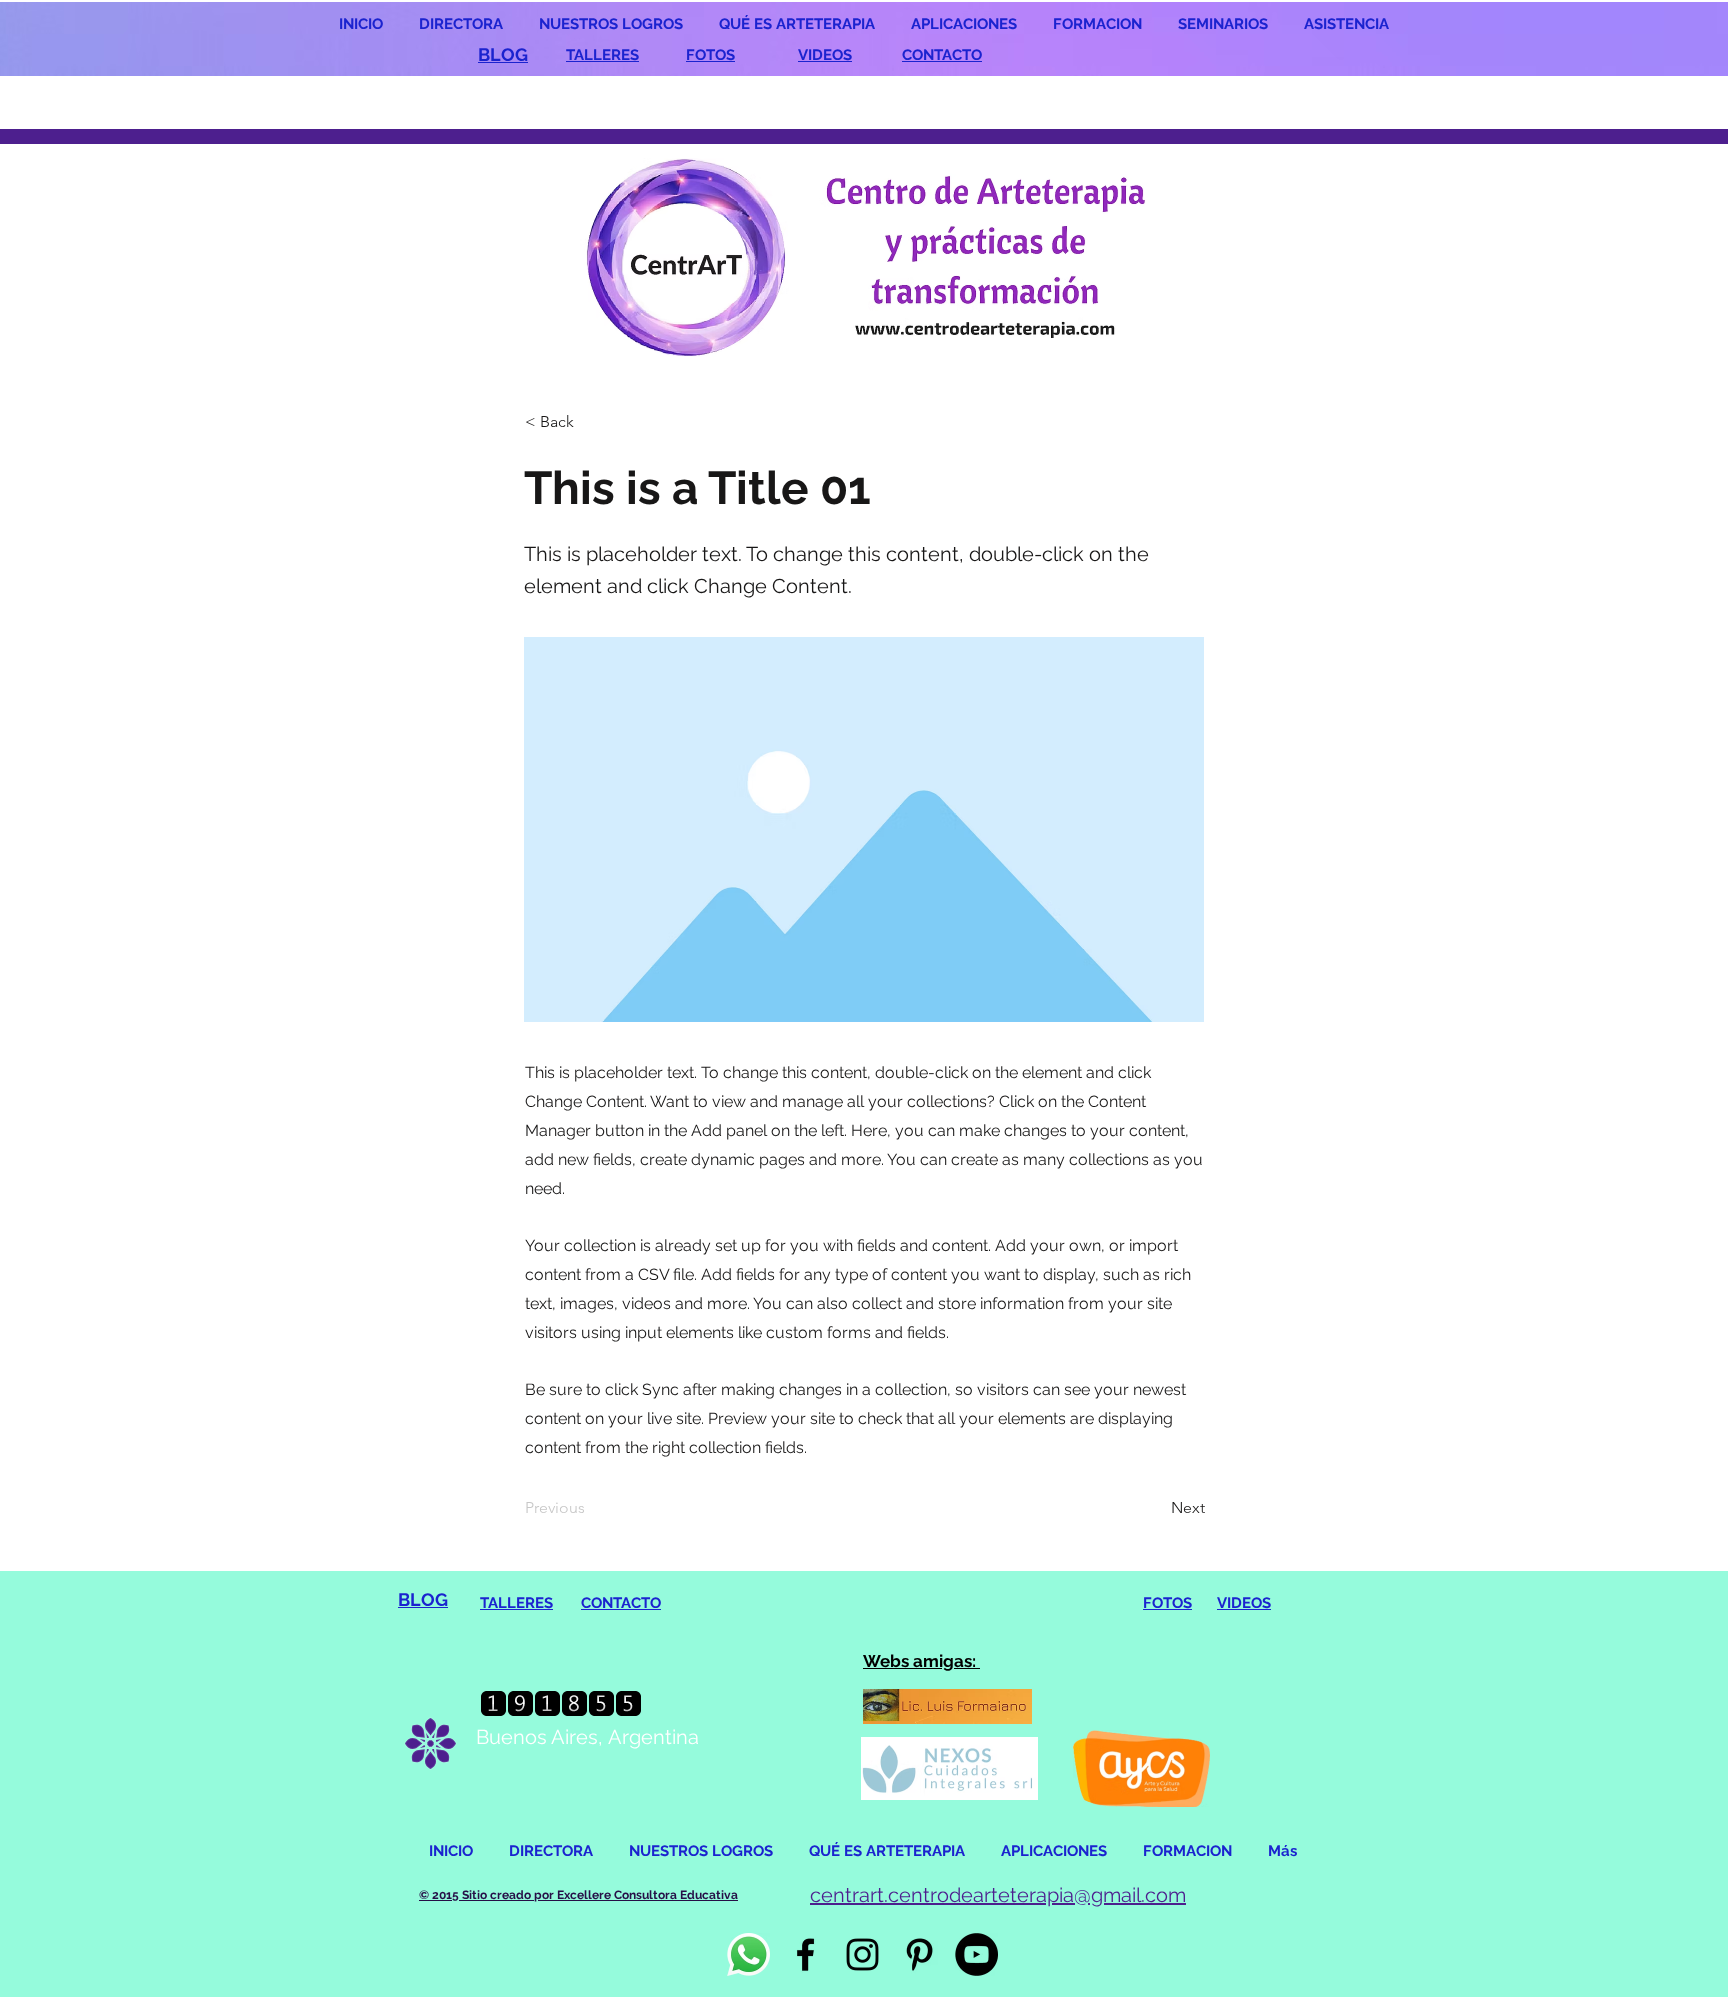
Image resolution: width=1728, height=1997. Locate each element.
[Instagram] (862, 1954)
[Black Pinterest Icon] (919, 1954)
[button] (591, 422)
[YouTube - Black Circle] (976, 1954)
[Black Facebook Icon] (805, 1954)
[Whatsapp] (748, 1954)
